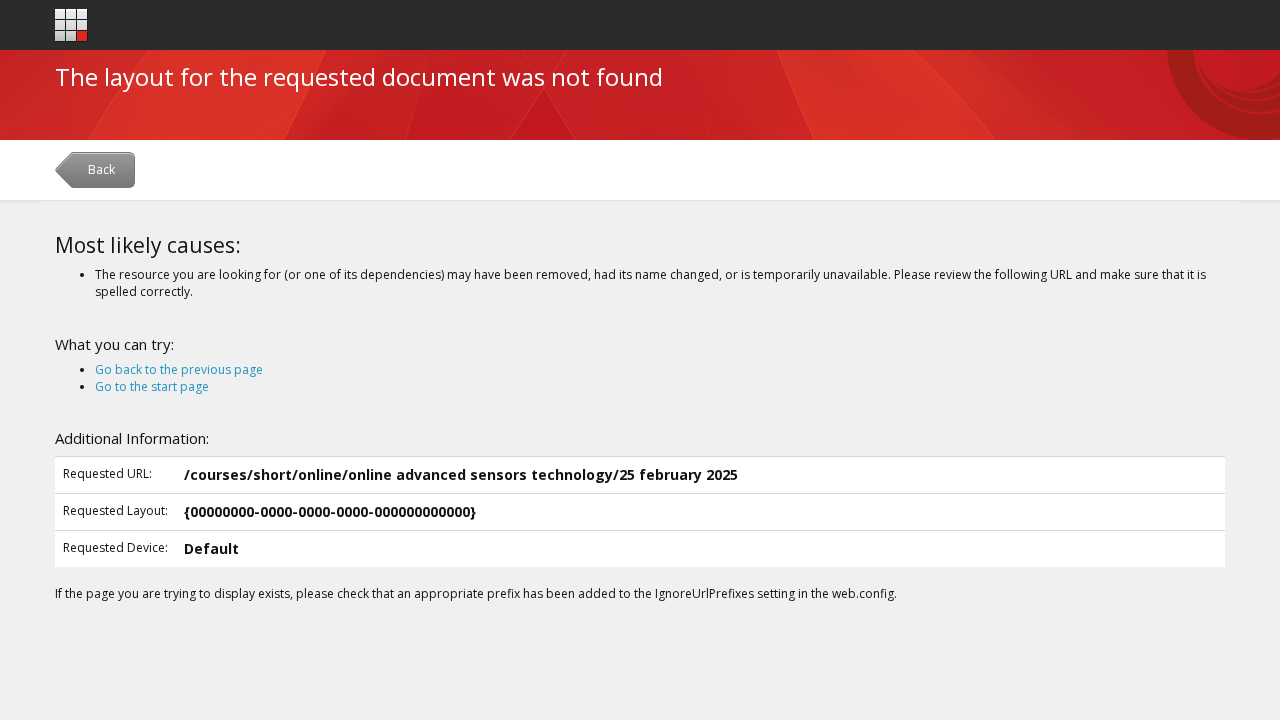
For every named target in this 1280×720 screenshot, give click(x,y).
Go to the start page (152, 386)
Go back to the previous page (179, 369)
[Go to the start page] (71, 25)
